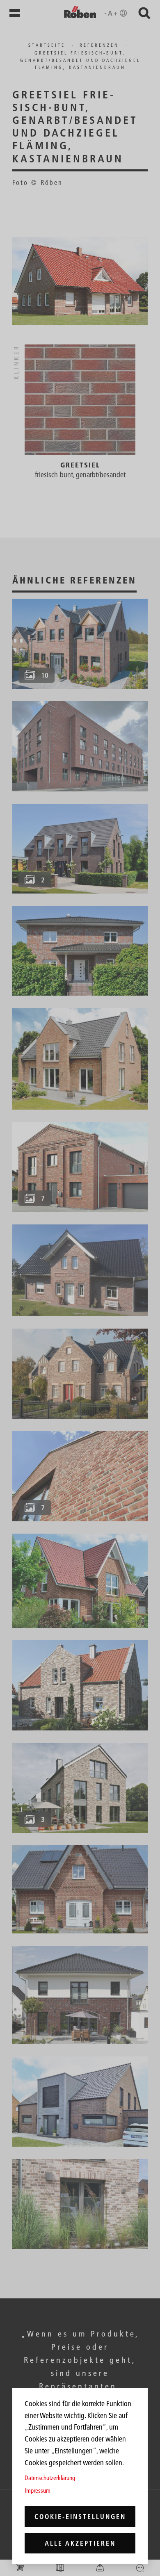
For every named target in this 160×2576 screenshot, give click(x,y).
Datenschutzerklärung (50, 2478)
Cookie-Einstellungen (80, 2517)
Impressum (38, 2491)
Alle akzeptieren (80, 2543)
